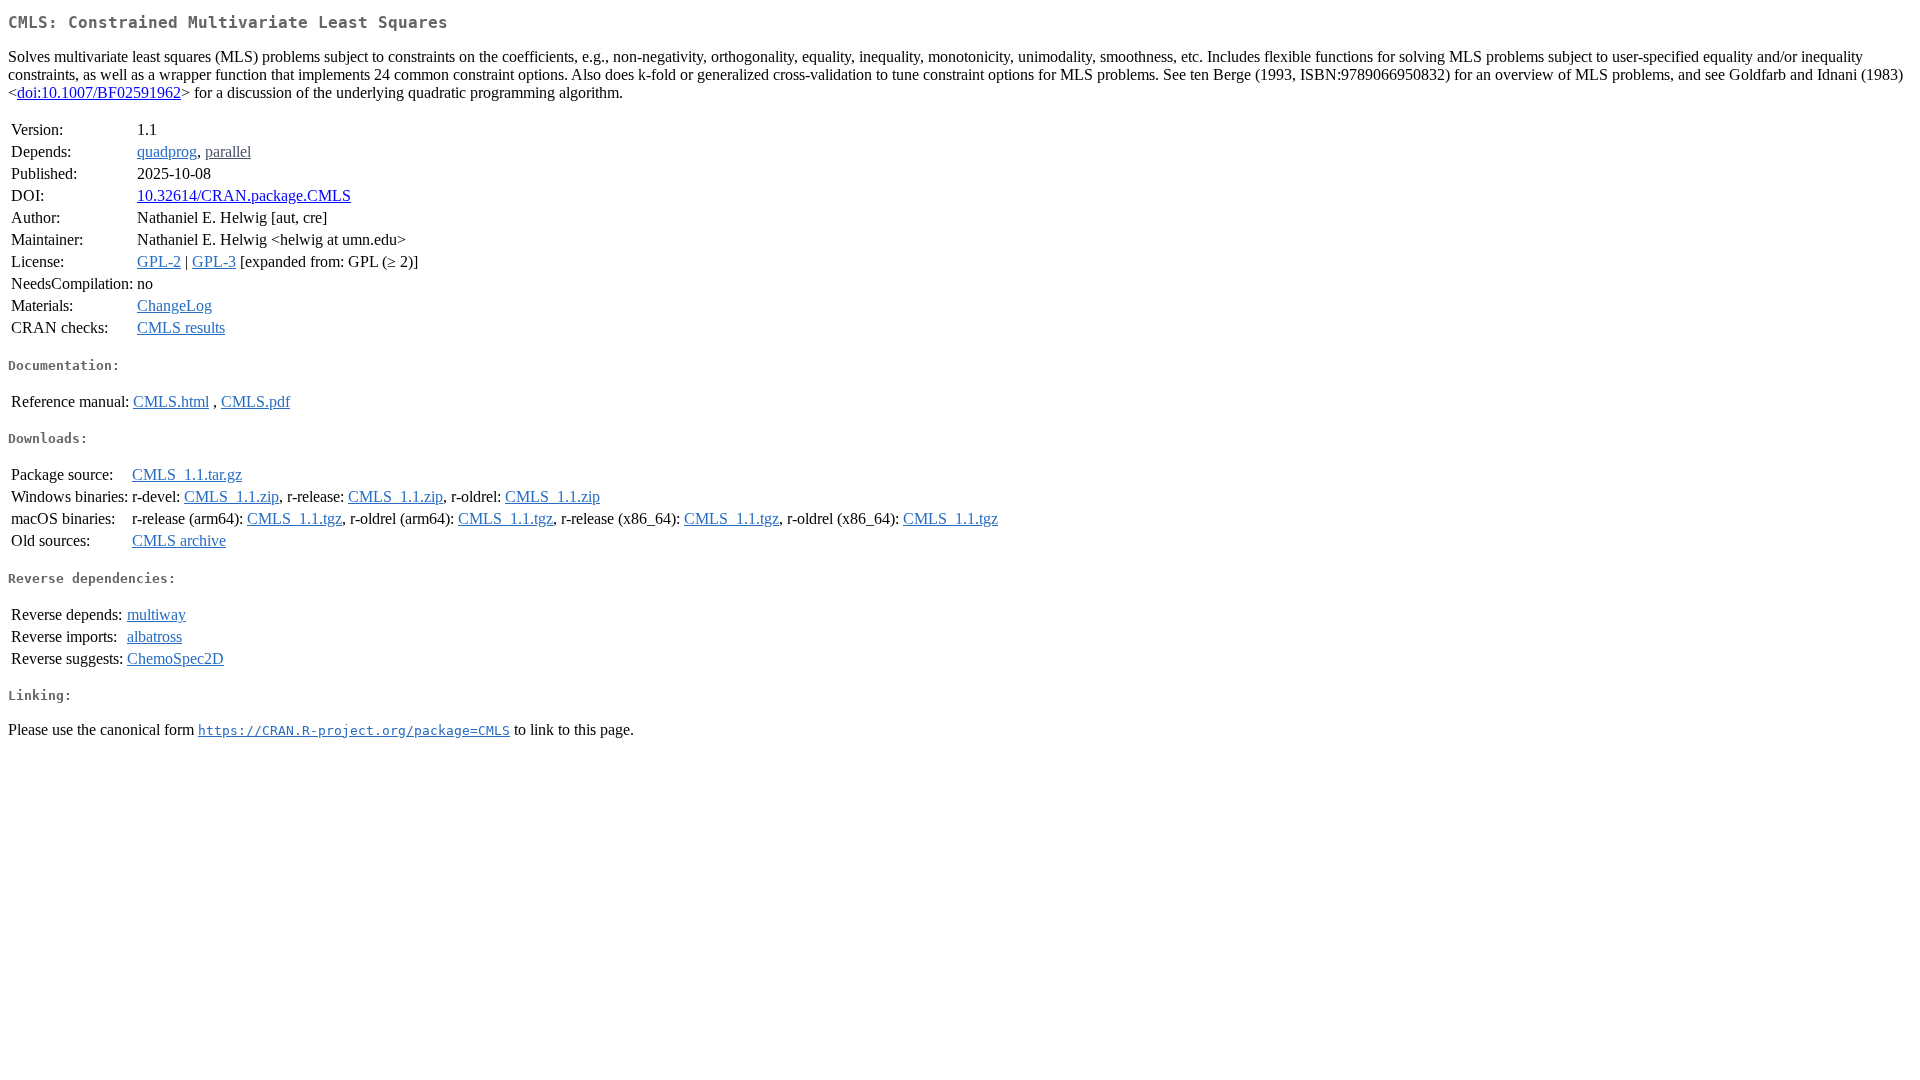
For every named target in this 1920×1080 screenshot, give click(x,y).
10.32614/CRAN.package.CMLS (244, 195)
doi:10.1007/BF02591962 (99, 92)
